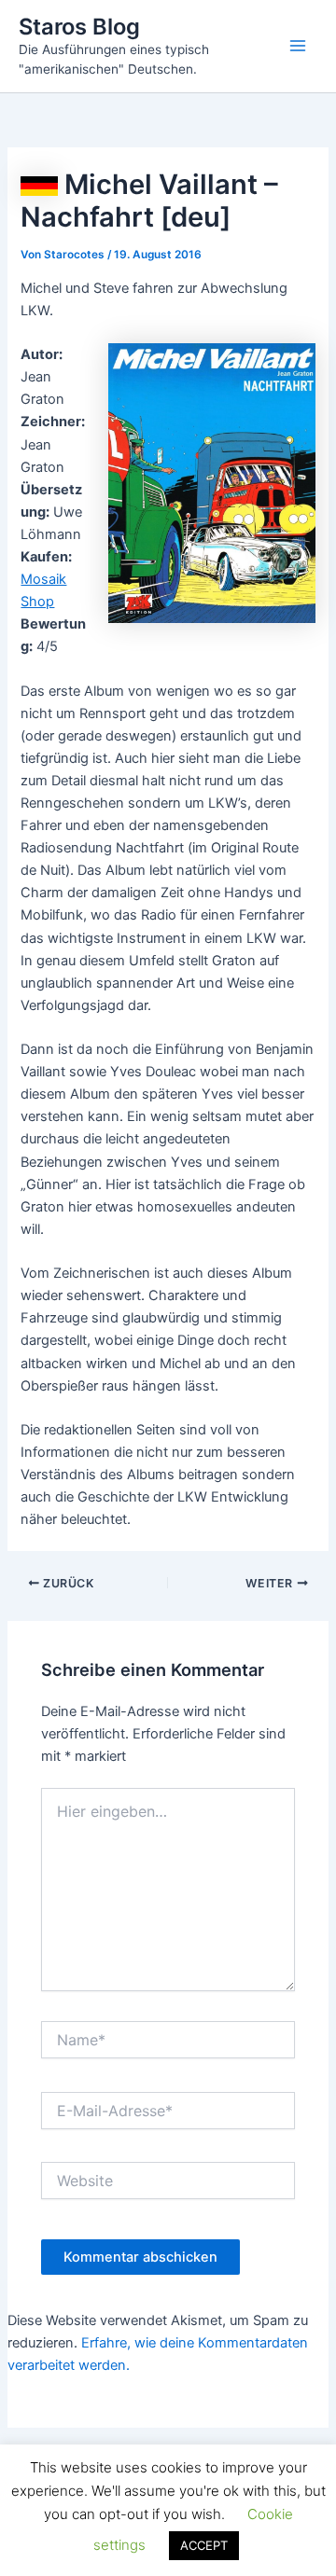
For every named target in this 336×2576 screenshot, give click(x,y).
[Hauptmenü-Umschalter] (298, 46)
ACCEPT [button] (204, 2545)
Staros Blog (79, 27)
